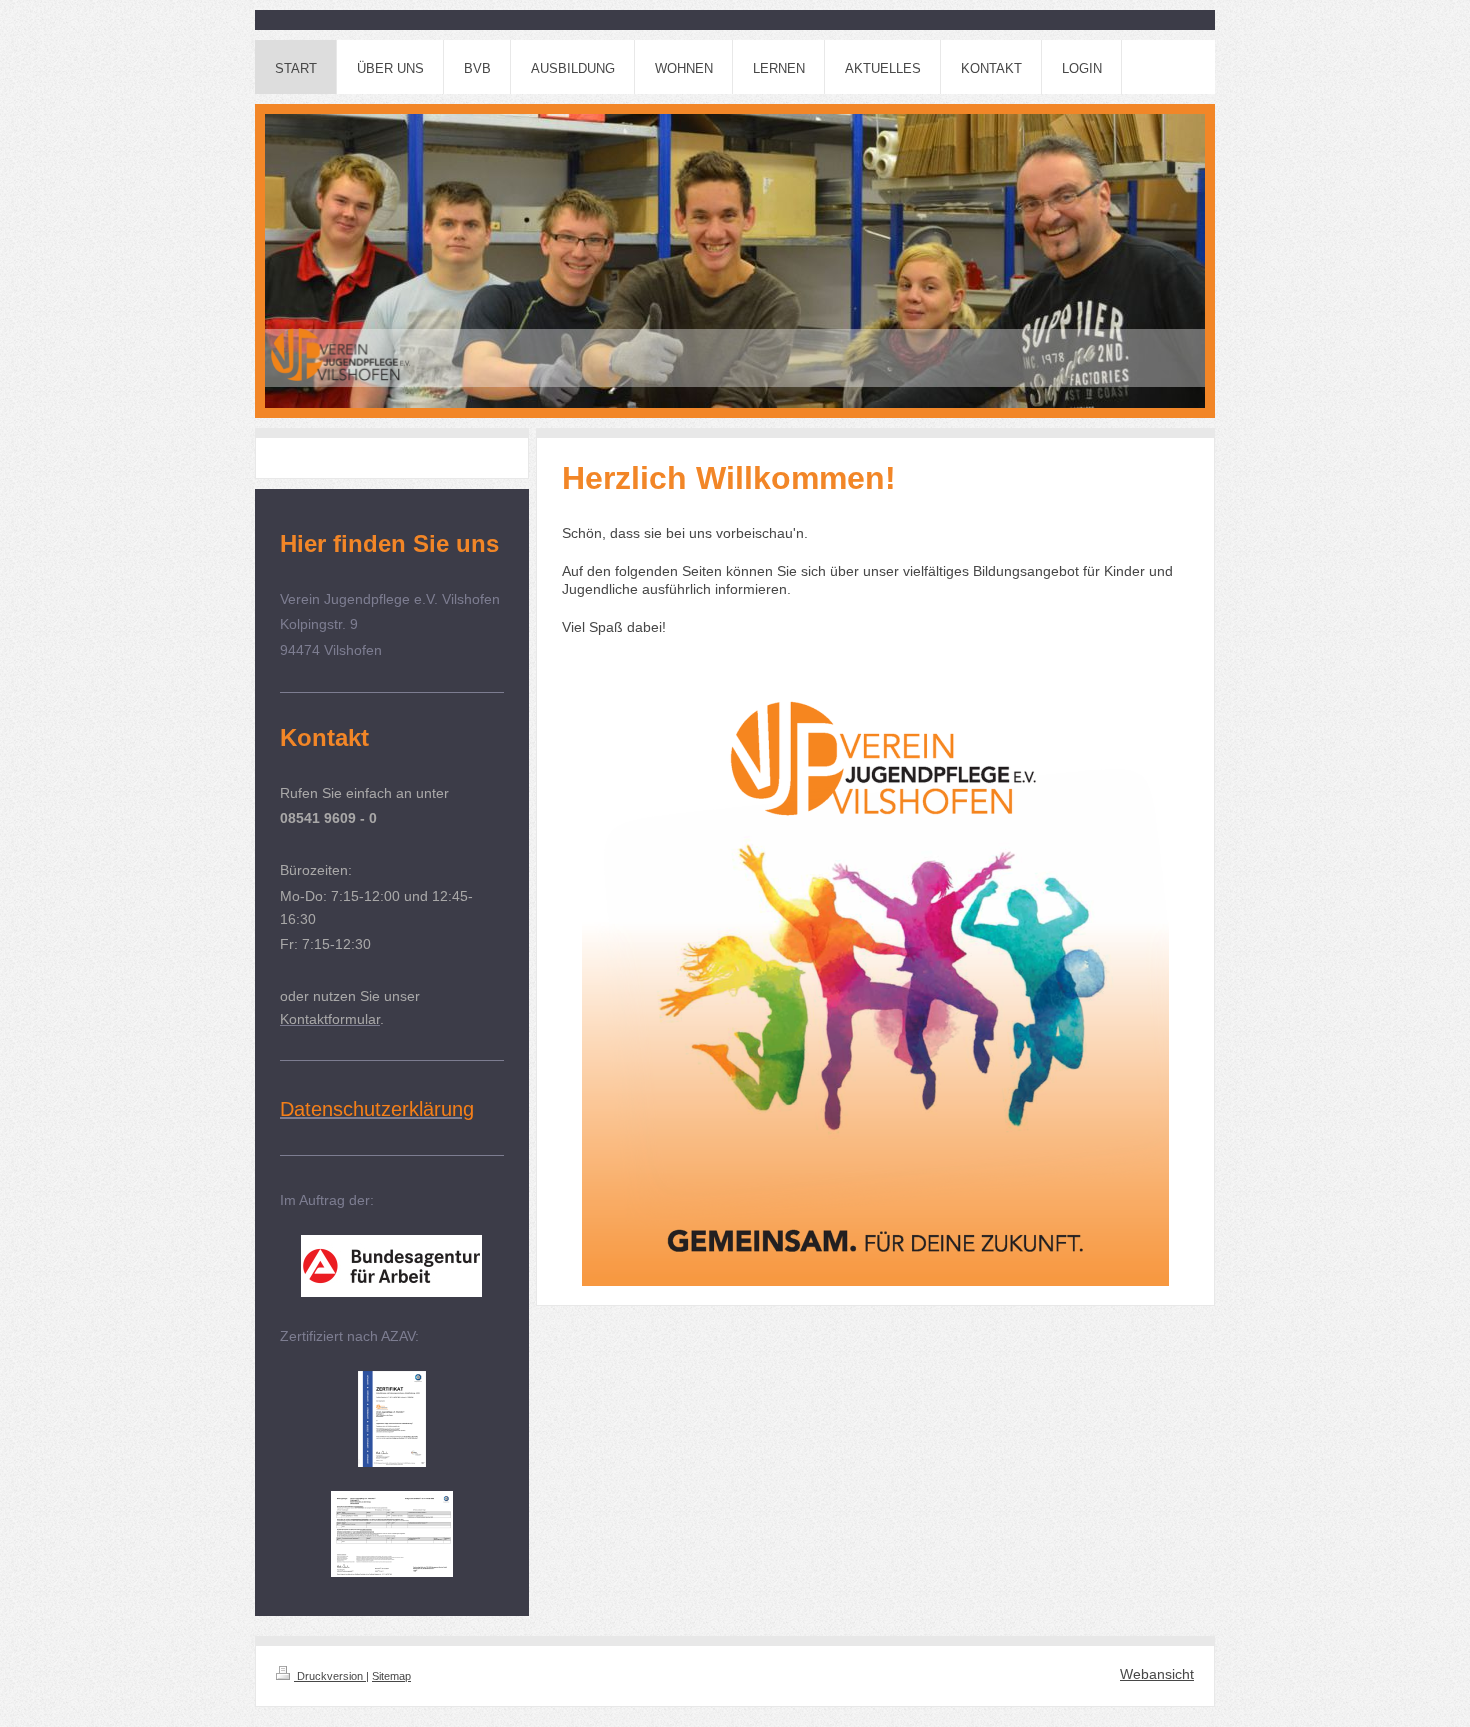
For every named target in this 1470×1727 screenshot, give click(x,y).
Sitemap (391, 1676)
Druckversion (330, 1676)
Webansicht (1157, 1674)
